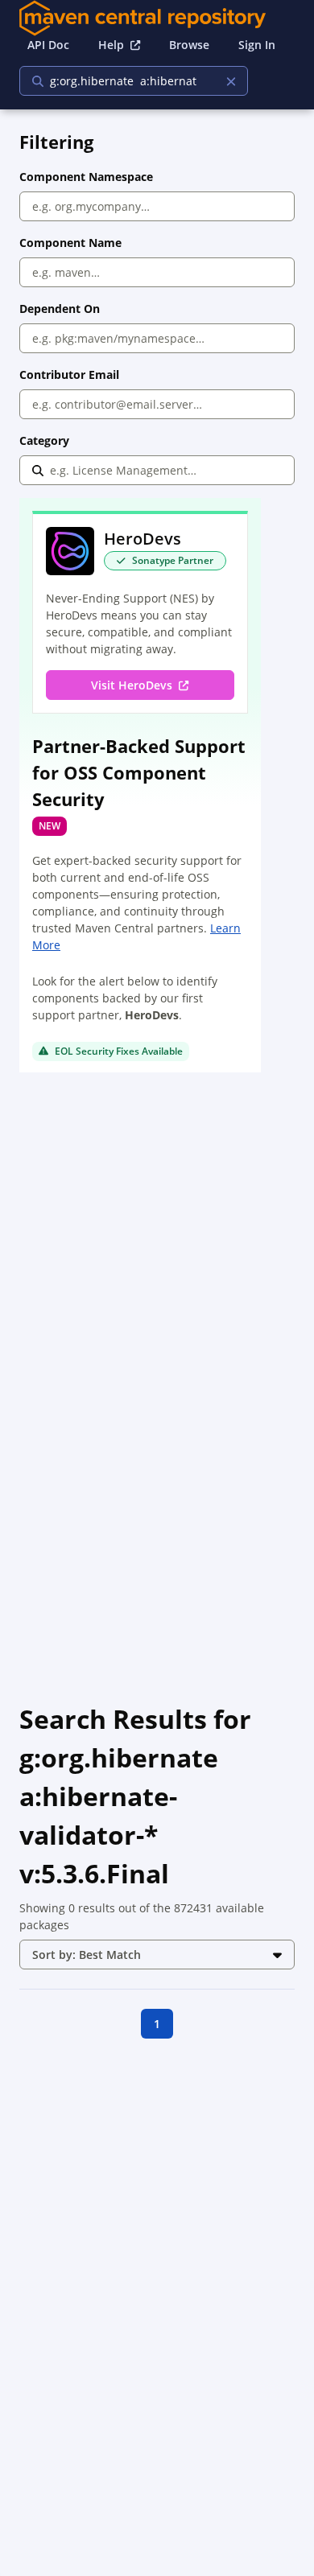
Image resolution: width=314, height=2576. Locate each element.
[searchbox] (123, 81)
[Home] (157, 18)
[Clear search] (231, 81)
